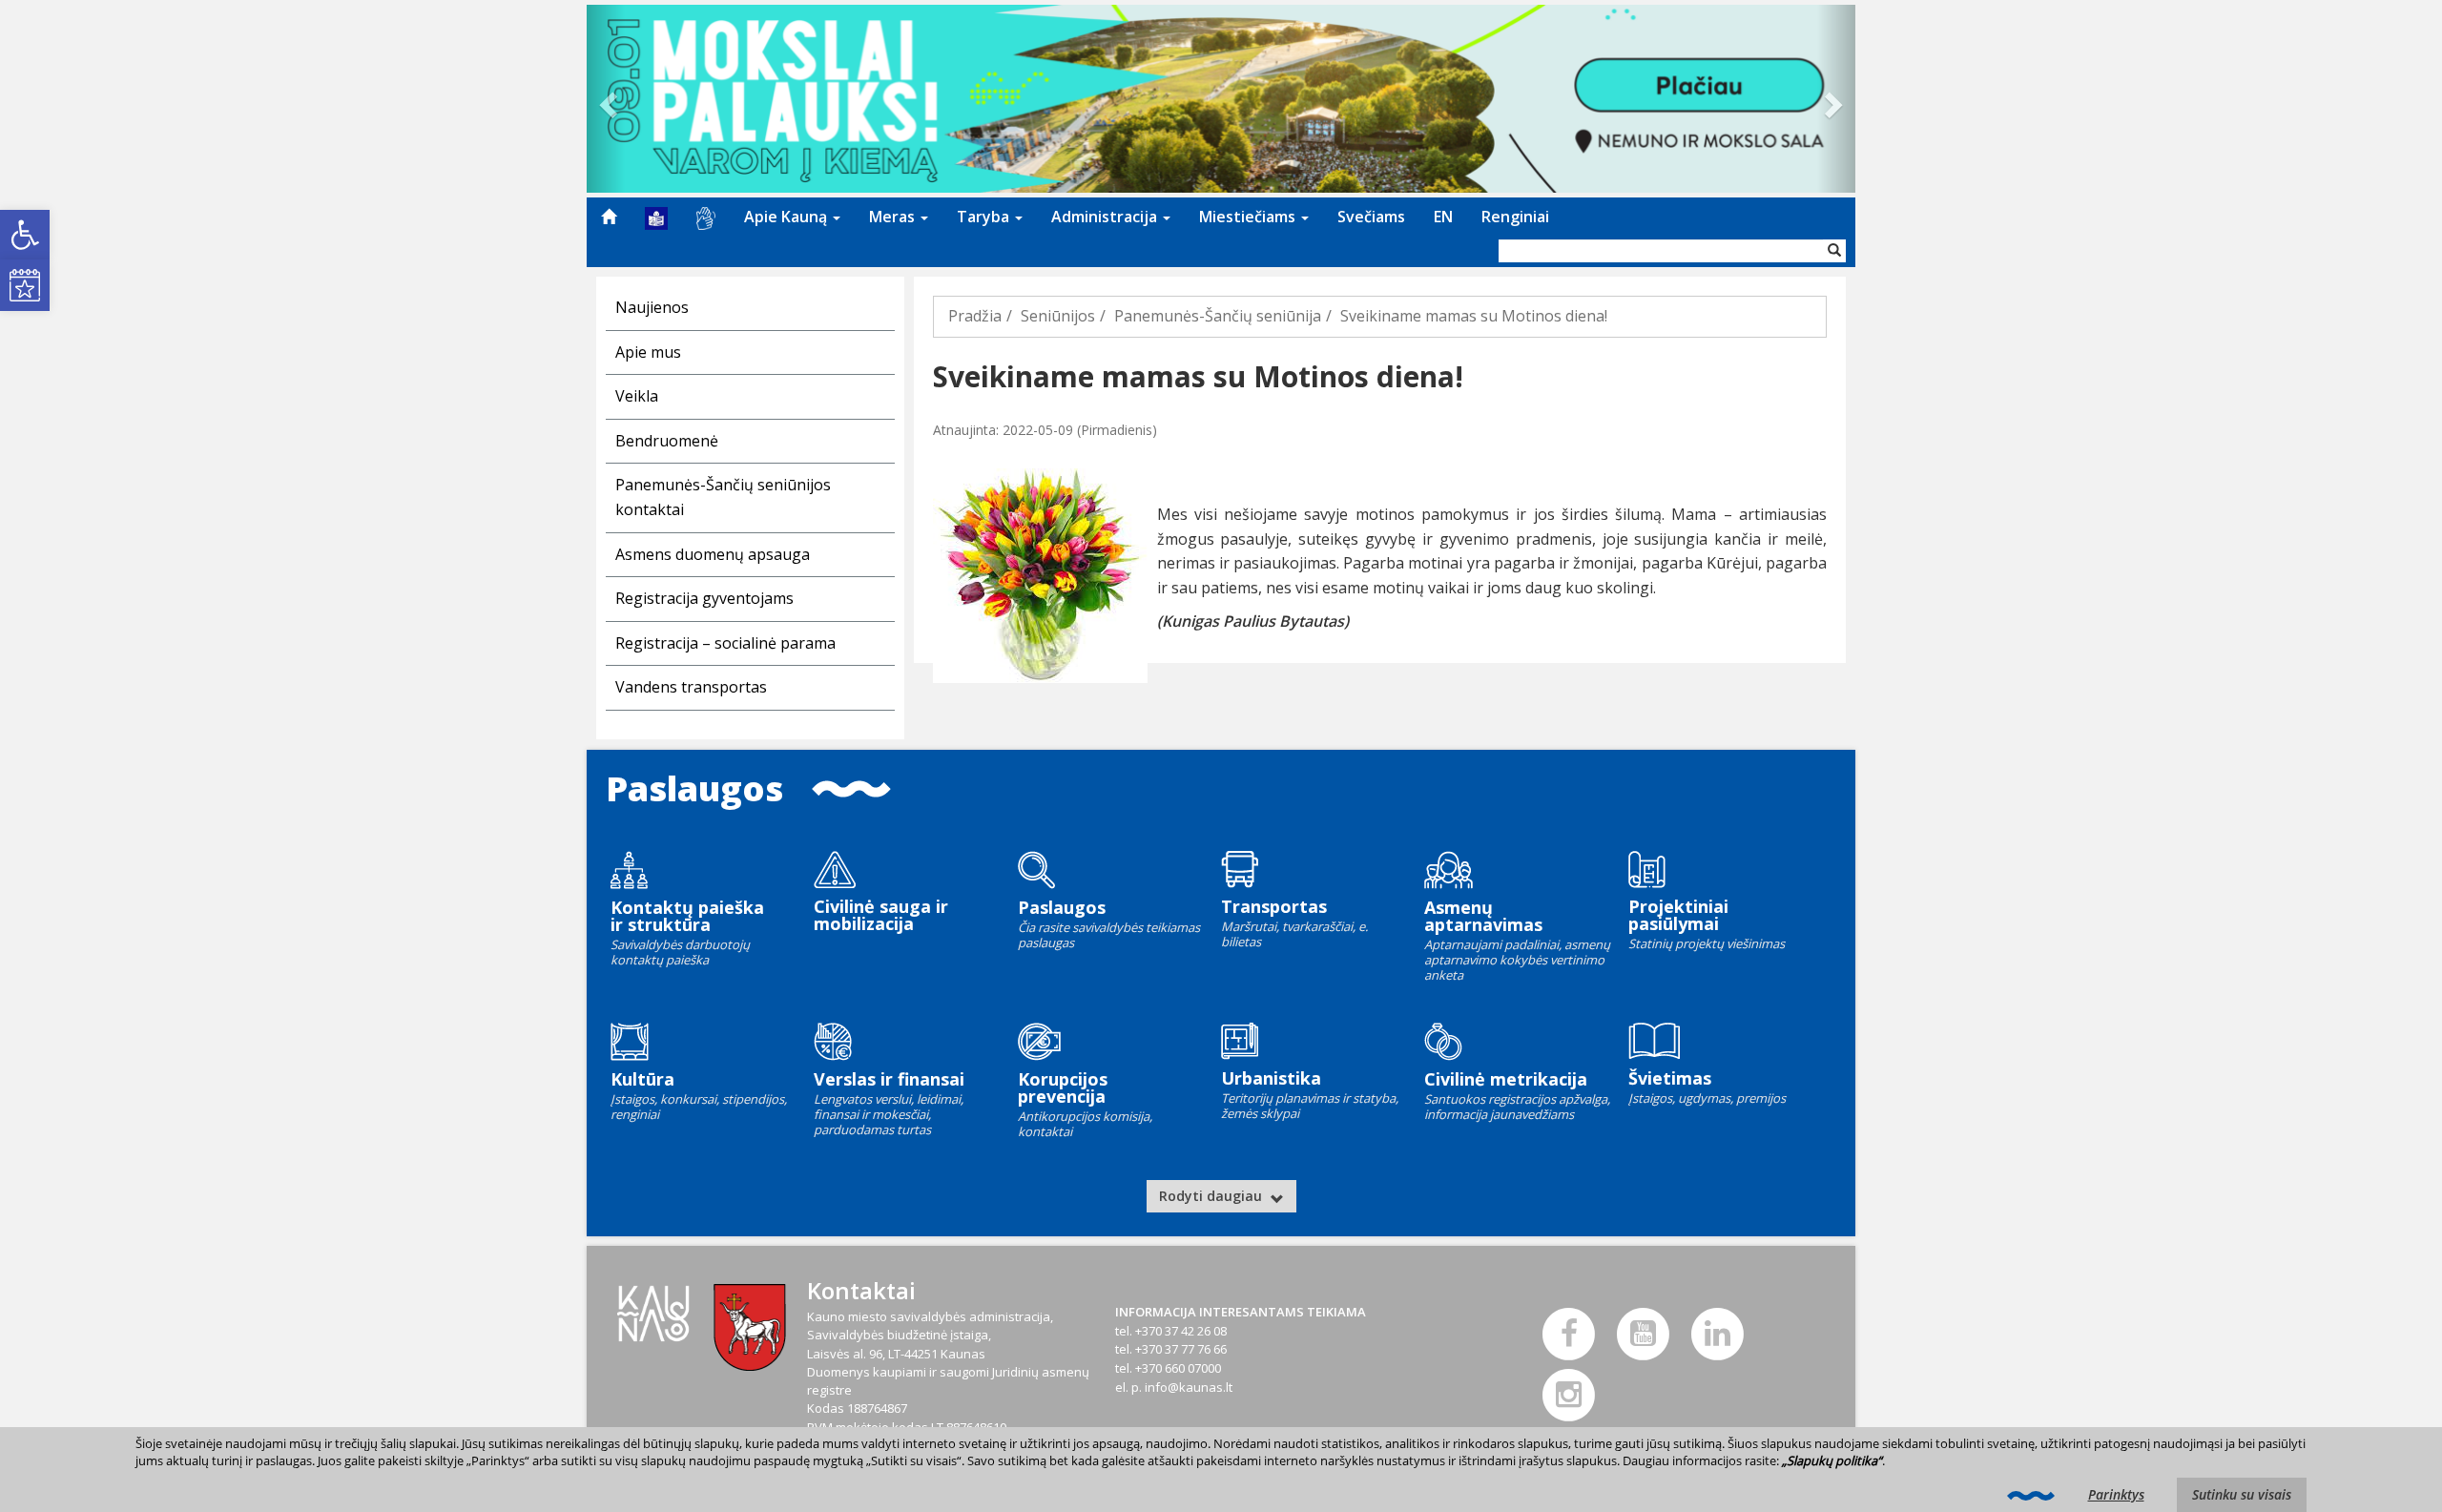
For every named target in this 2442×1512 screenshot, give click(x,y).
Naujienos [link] (652, 307)
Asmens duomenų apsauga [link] (713, 554)
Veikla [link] (637, 396)
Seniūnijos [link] (1058, 316)
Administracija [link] (1106, 217)
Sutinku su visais (2242, 1494)
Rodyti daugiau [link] (1212, 1196)
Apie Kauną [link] (787, 217)
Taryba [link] (985, 217)
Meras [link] (894, 217)
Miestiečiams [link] (1249, 217)
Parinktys (2116, 1494)
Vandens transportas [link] (691, 687)
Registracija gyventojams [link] (704, 598)
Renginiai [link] (1515, 217)
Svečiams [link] (1371, 217)
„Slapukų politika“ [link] (1832, 1460)
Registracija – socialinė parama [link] (725, 643)
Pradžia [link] (975, 316)
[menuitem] (609, 217)
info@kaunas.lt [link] (1189, 1387)
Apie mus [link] (648, 352)
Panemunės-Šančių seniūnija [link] (1218, 316)
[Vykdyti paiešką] (1834, 251)
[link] (25, 235)
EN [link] (1443, 217)
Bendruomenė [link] (667, 441)
